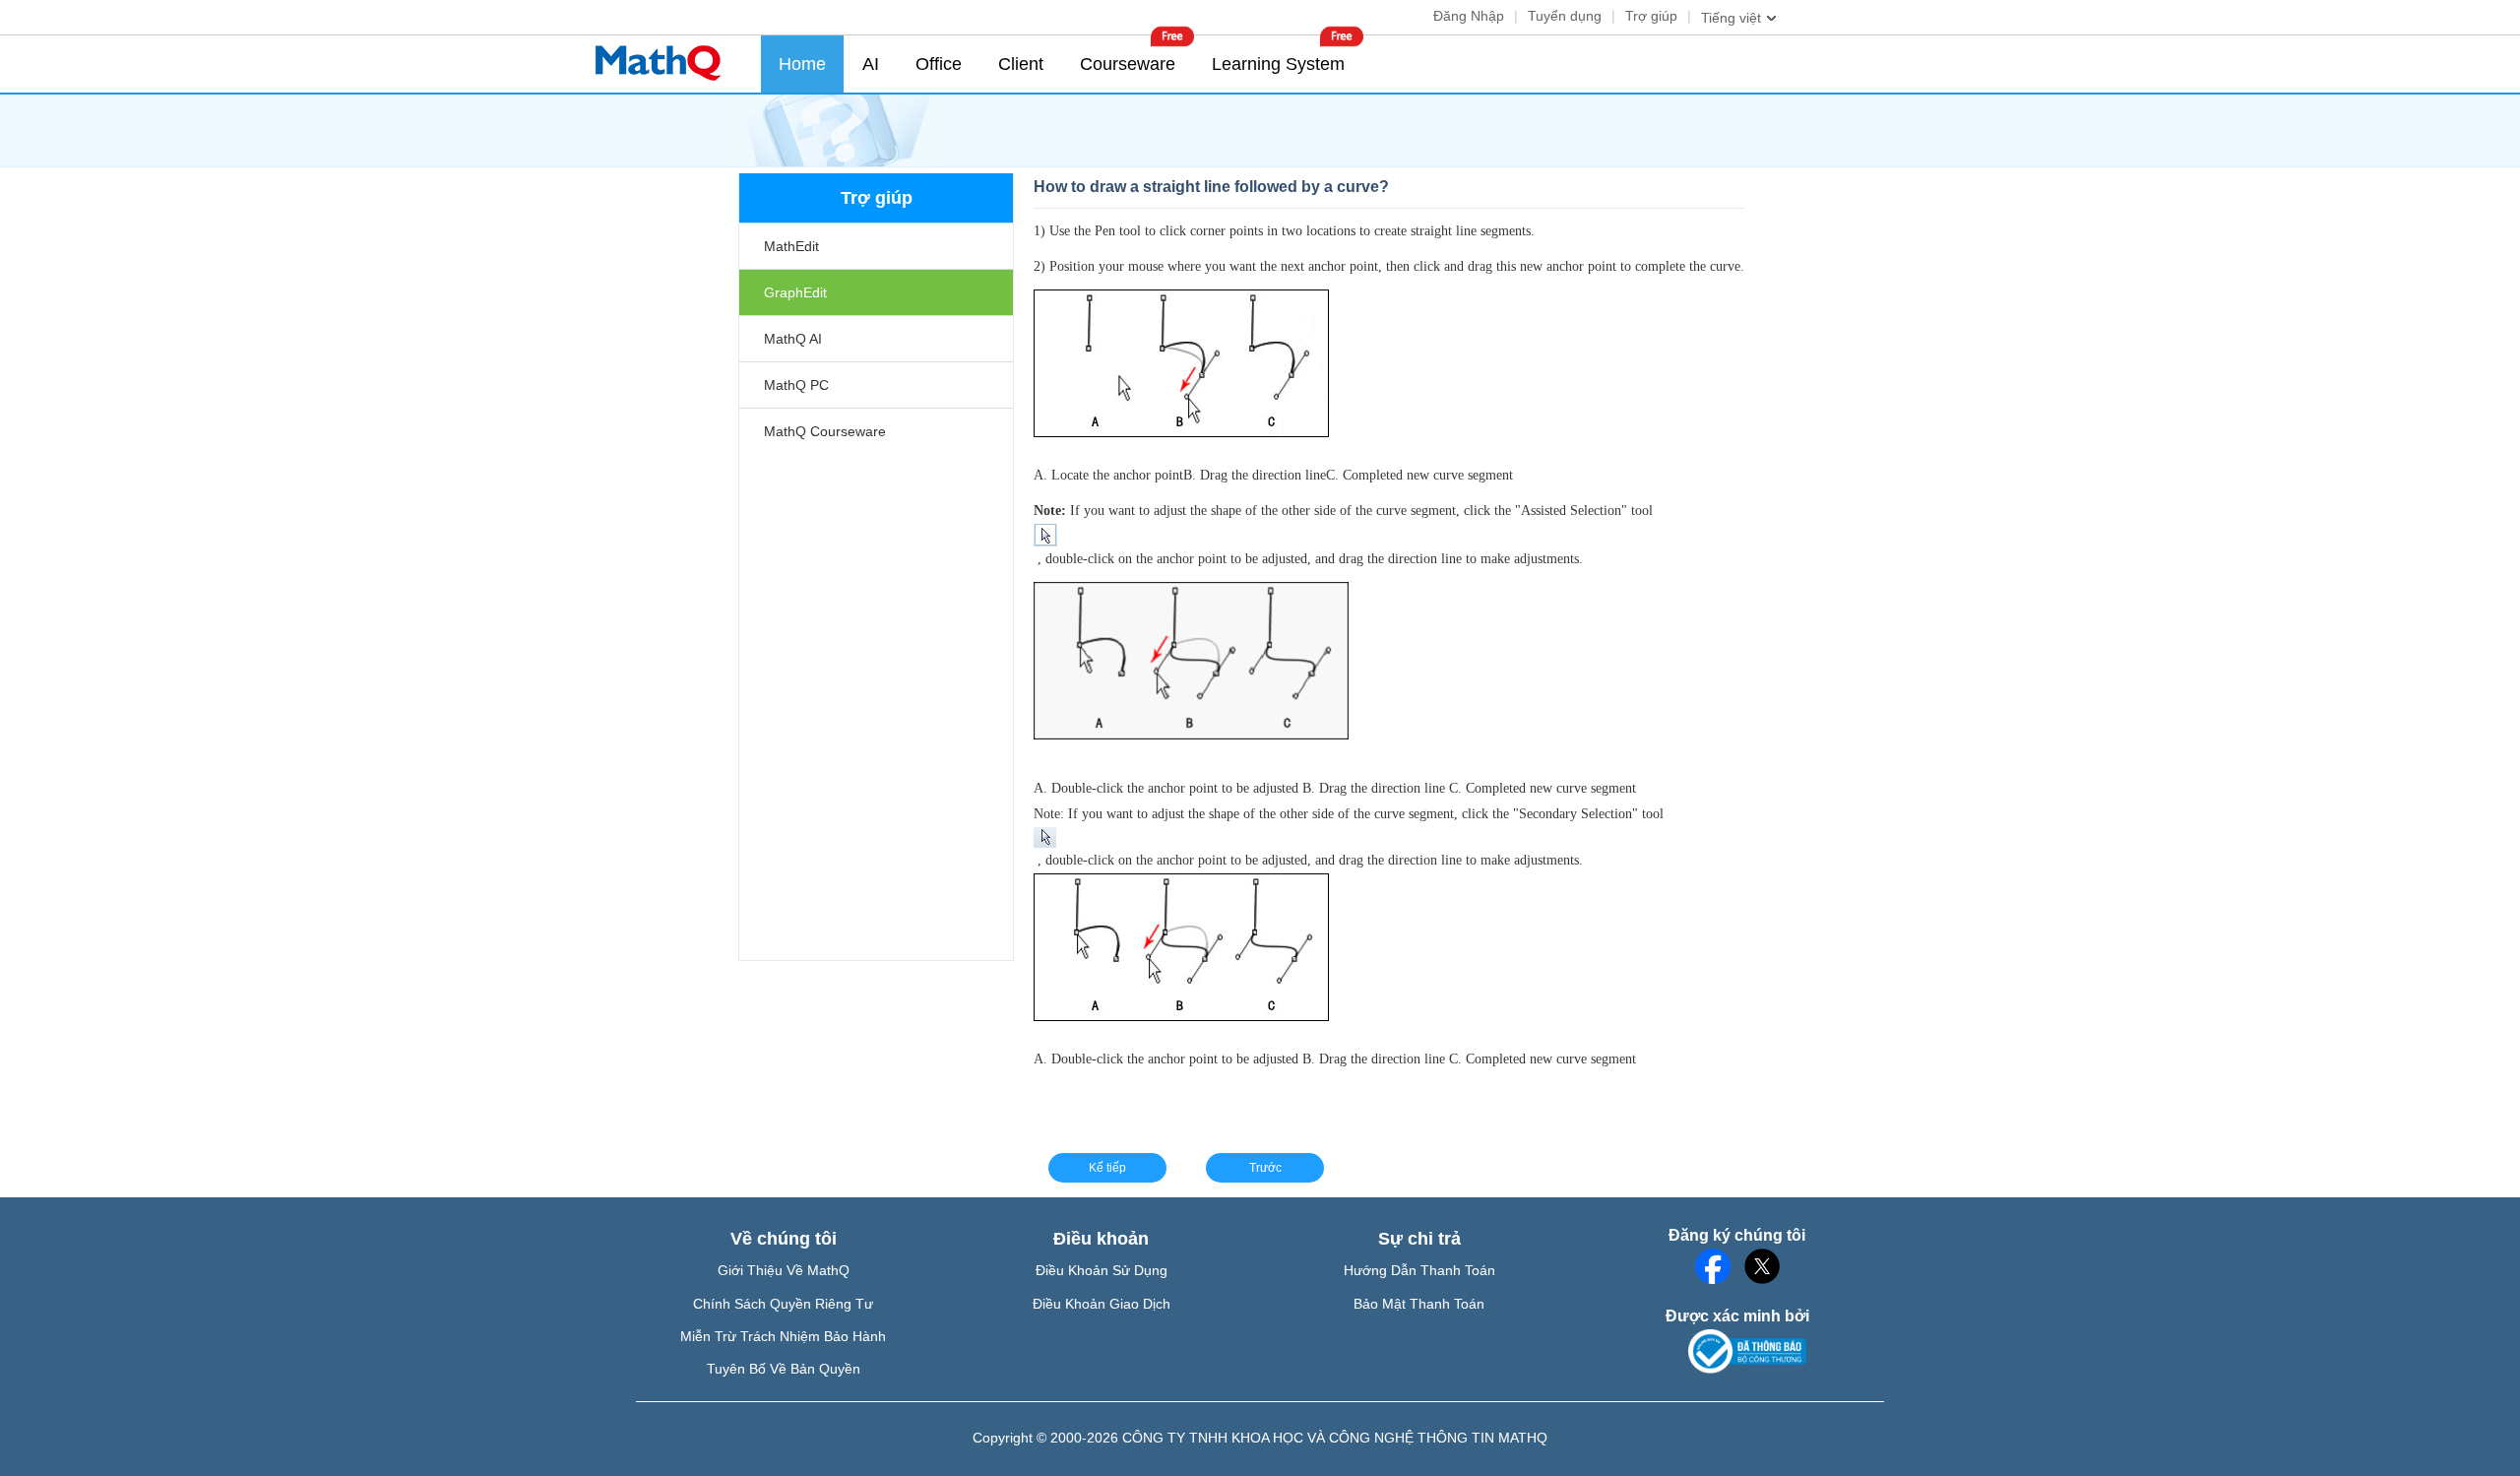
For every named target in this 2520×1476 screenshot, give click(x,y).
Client (1021, 64)
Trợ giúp (1651, 16)
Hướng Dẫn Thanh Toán (1419, 1270)
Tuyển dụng (1565, 16)
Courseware (1128, 64)
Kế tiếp (1107, 1168)
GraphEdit (795, 292)
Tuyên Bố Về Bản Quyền (784, 1369)
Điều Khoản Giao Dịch (1102, 1304)
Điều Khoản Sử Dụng (1102, 1270)
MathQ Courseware (825, 431)
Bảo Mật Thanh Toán (1419, 1304)
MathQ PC (796, 385)
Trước (1265, 1168)
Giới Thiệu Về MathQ (784, 1270)
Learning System (1278, 64)
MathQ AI (793, 339)
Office (939, 64)
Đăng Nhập (1469, 16)
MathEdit (791, 246)
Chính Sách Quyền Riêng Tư (783, 1304)
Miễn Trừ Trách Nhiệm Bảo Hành (783, 1336)
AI (871, 64)
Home (802, 64)
